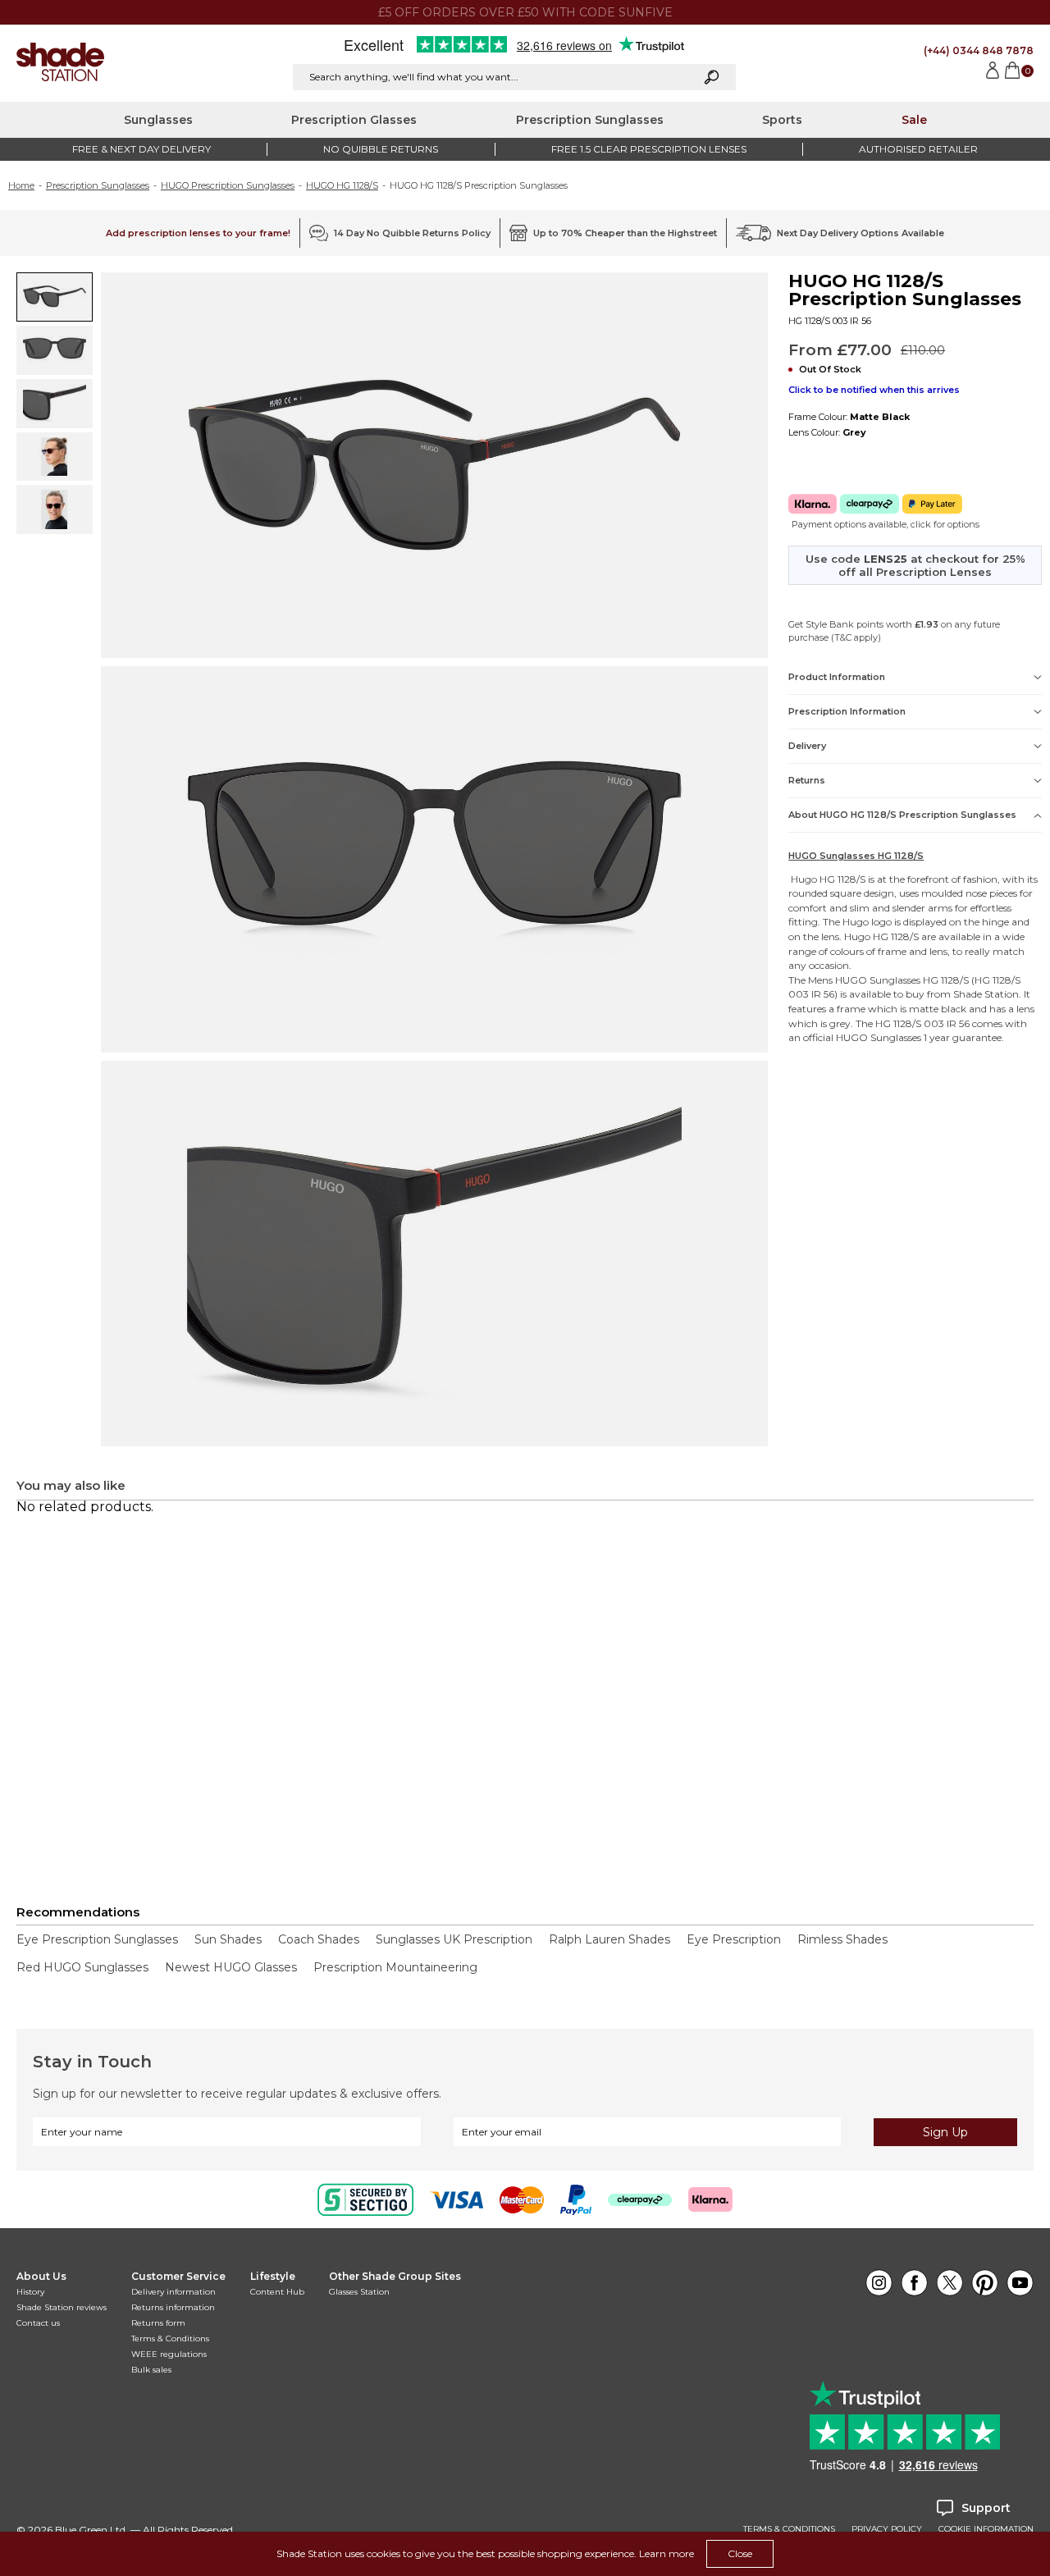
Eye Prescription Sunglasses (97, 1939)
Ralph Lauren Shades (609, 1939)
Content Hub (277, 2292)
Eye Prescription (734, 1939)
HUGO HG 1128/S (342, 185)
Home (21, 185)
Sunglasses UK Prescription (454, 1939)
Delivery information (173, 2292)
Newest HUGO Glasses (231, 1967)
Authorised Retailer (918, 149)
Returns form (158, 2323)
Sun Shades (228, 1939)
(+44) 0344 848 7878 (979, 50)
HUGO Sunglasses (878, 980)
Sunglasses (158, 120)
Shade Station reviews (62, 2307)
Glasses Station (359, 2292)
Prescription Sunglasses (590, 120)
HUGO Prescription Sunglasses (228, 185)
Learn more (667, 2553)
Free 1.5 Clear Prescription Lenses (649, 149)
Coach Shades (319, 1939)
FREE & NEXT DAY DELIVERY (142, 149)
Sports (782, 120)
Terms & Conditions (170, 2338)
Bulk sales (151, 2370)
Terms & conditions (789, 2529)
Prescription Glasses (354, 120)
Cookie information (986, 2529)
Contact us (38, 2323)
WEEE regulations (169, 2354)
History (30, 2292)
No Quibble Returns (381, 149)
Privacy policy (887, 2529)
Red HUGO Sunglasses (82, 1967)
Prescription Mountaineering (395, 1967)
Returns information (173, 2307)
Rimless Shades (842, 1939)
